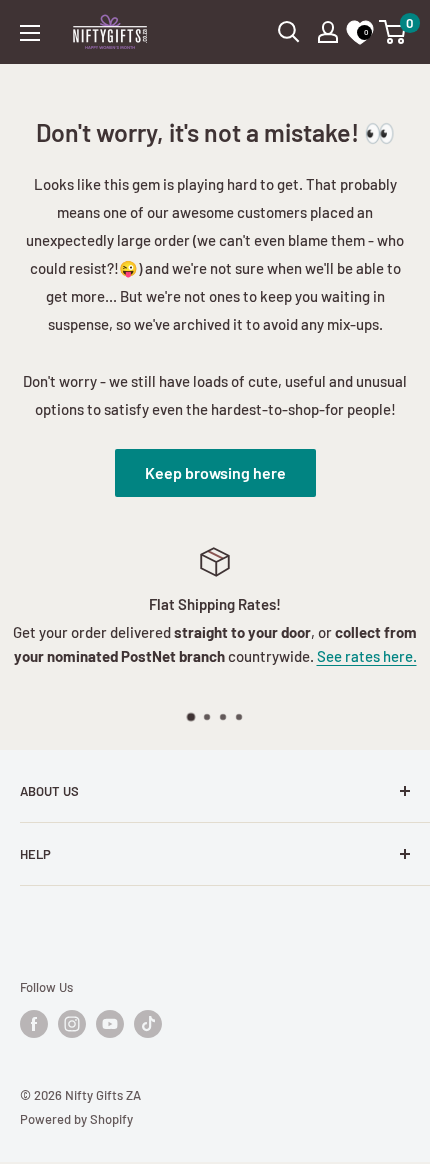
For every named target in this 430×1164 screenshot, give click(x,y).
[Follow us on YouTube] (110, 1024)
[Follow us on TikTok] (148, 1024)
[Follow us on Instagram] (72, 1024)
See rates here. (367, 656)
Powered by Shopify (76, 1119)
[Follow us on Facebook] (34, 1024)
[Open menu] (30, 33)
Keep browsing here (215, 472)
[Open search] (289, 32)
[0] (393, 32)
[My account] (328, 32)
